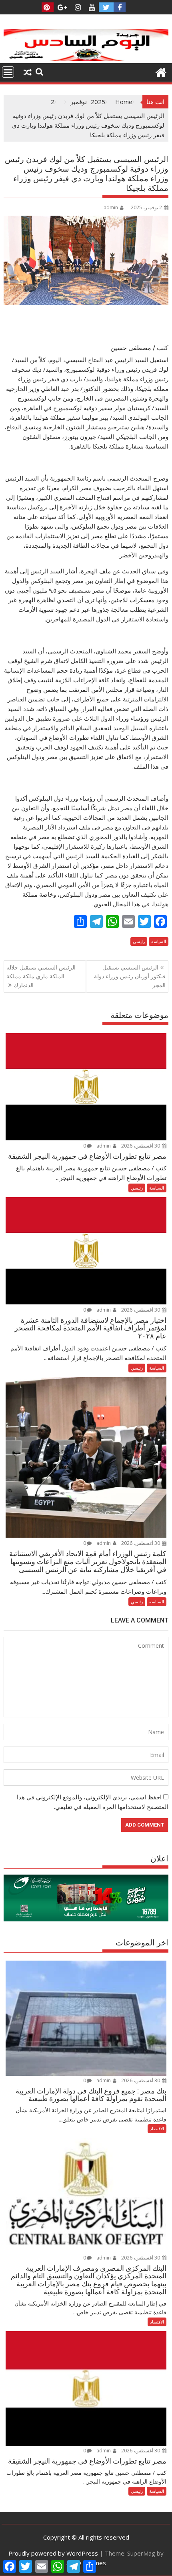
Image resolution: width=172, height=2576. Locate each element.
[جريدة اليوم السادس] (86, 58)
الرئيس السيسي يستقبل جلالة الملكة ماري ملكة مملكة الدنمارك (41, 976)
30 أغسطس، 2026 (141, 1146)
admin (111, 207)
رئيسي (139, 941)
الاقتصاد (157, 2128)
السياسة (159, 941)
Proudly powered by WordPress (53, 2553)
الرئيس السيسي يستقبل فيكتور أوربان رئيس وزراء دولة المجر (130, 976)
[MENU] (8, 72)
